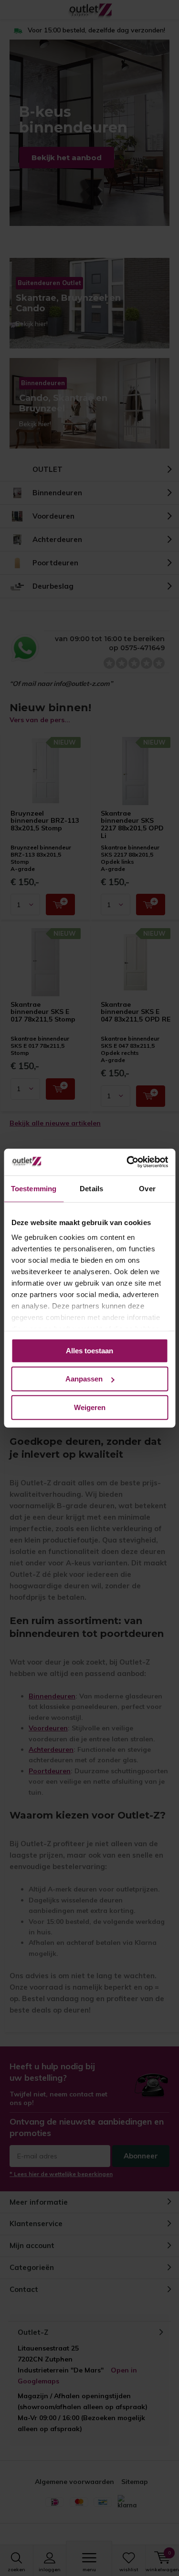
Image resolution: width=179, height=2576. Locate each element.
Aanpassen (84, 1379)
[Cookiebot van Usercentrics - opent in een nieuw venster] (127, 1162)
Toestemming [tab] (34, 1188)
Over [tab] (147, 1188)
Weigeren (90, 1407)
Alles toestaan (89, 1350)
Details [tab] (91, 1188)
